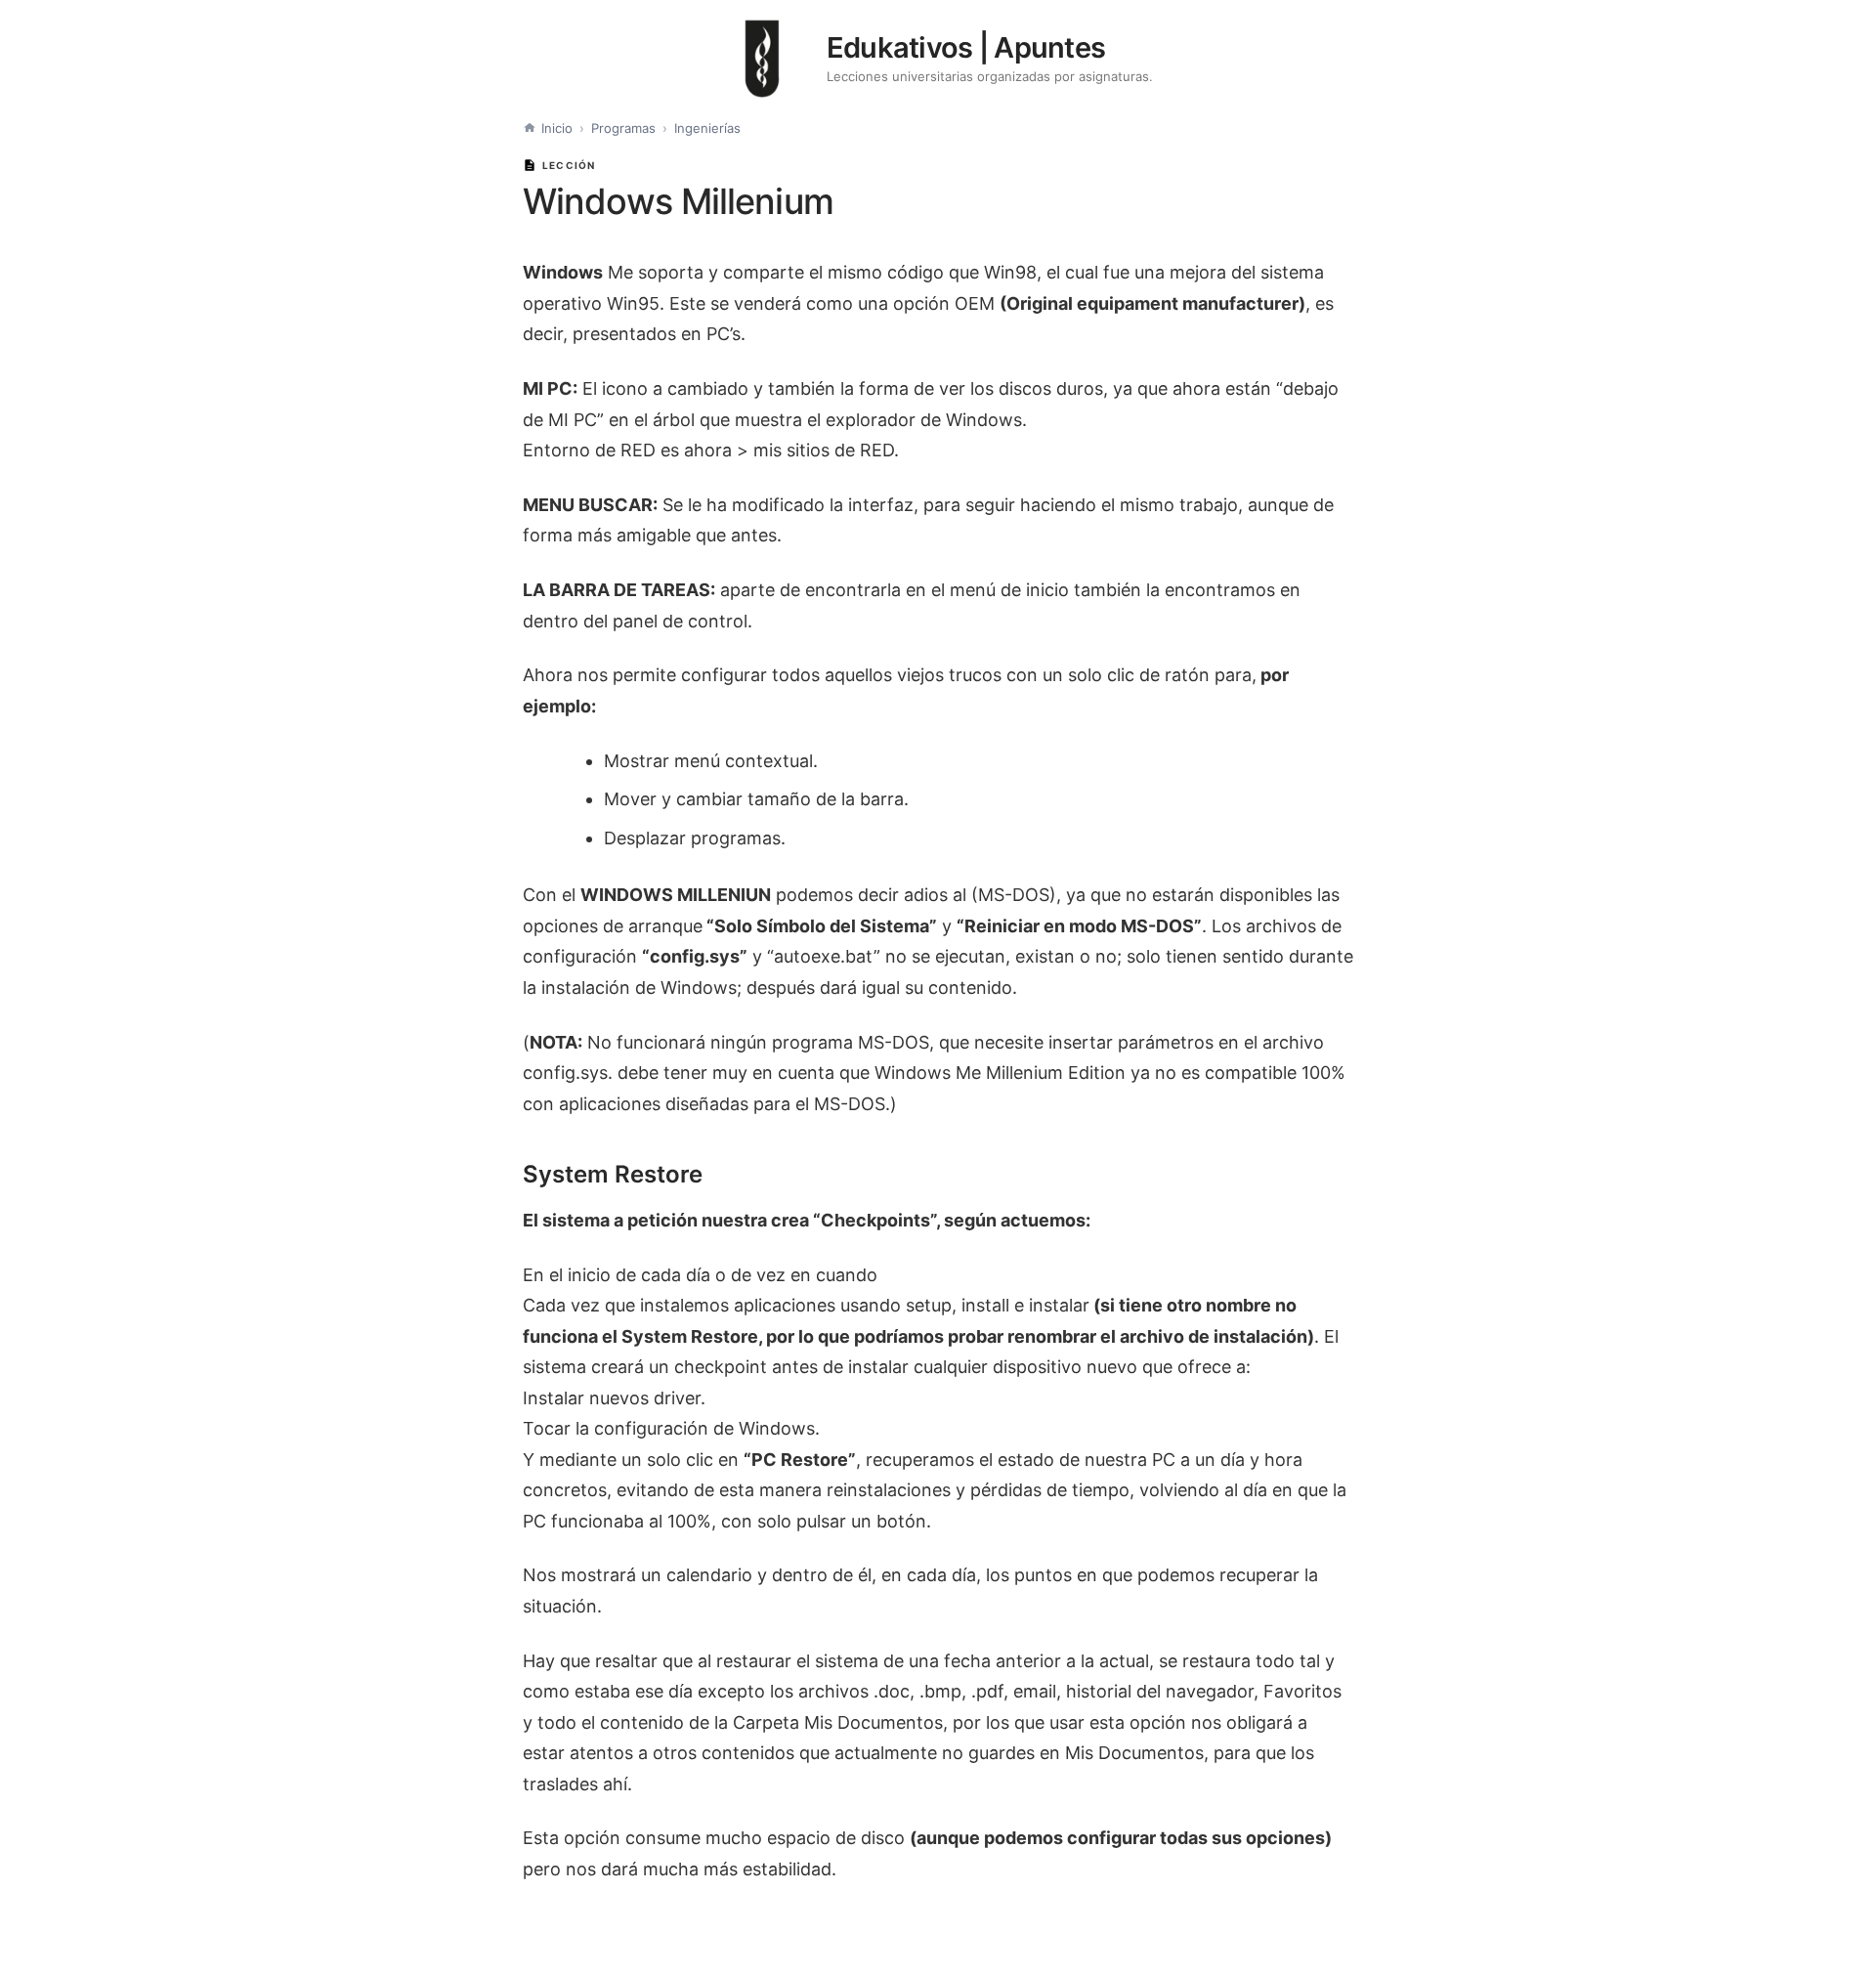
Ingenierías (707, 128)
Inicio (557, 128)
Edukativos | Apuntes (966, 47)
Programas (623, 128)
